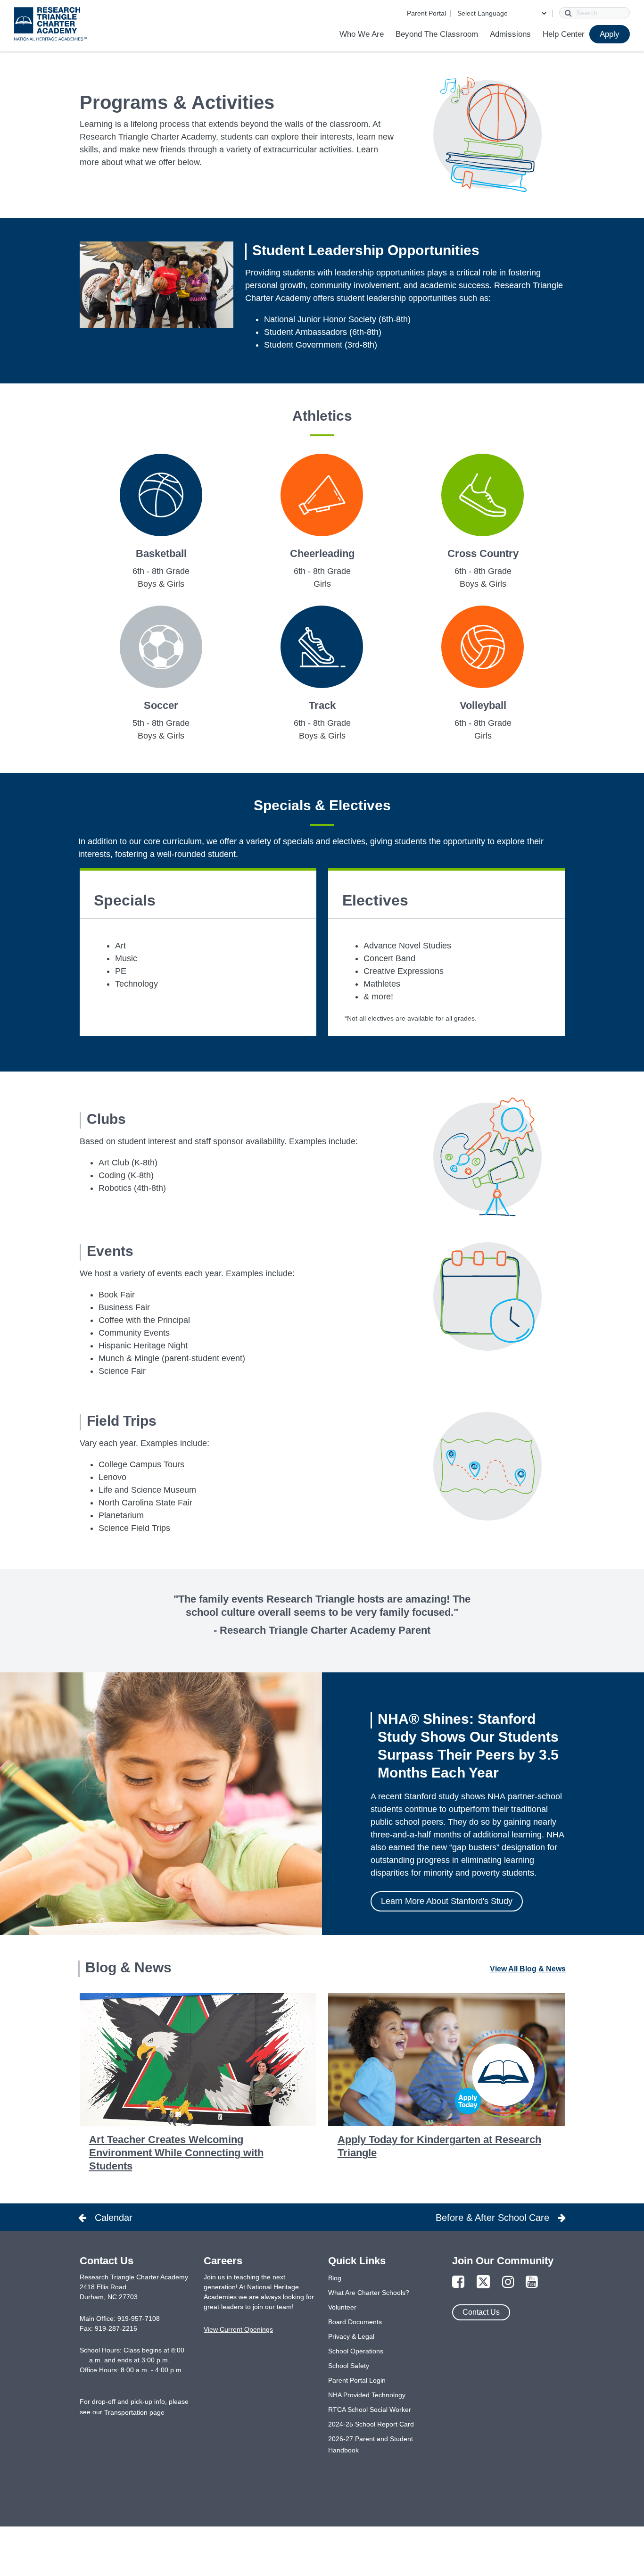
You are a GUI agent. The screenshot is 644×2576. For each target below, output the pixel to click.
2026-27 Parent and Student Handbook (371, 2444)
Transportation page (134, 2412)
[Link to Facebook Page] (458, 2282)
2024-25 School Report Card (371, 2424)
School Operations (356, 2351)
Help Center (564, 34)
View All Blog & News (528, 1969)
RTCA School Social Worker (370, 2410)
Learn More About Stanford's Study (447, 1901)
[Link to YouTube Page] (532, 2282)
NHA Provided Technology (367, 2395)
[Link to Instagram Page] (508, 2282)
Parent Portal (426, 13)
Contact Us (481, 2312)
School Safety (349, 2366)
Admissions (510, 34)
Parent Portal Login (357, 2380)
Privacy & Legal (351, 2336)
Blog (335, 2278)
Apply (610, 34)
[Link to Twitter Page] (483, 2282)
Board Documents (355, 2322)
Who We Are (362, 34)
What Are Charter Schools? (369, 2293)
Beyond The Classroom (437, 34)
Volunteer (342, 2307)
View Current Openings (238, 2329)
